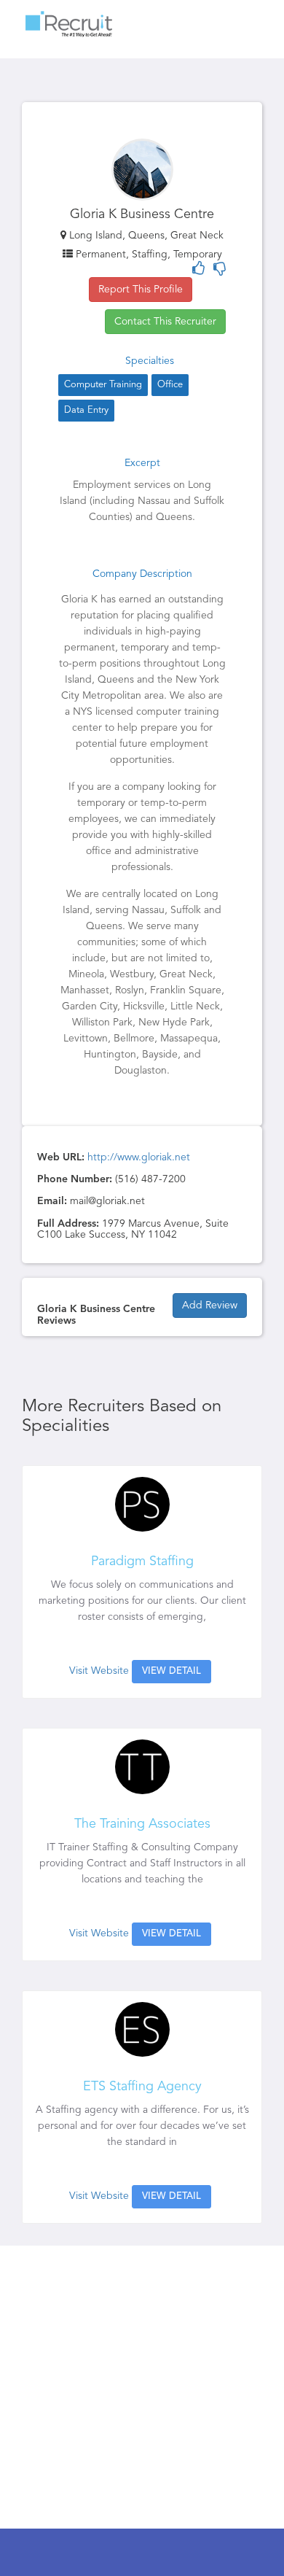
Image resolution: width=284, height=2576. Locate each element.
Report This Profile (141, 290)
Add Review (210, 1306)
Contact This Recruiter (165, 322)
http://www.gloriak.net (139, 1157)
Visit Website (99, 1671)
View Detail (171, 1671)
